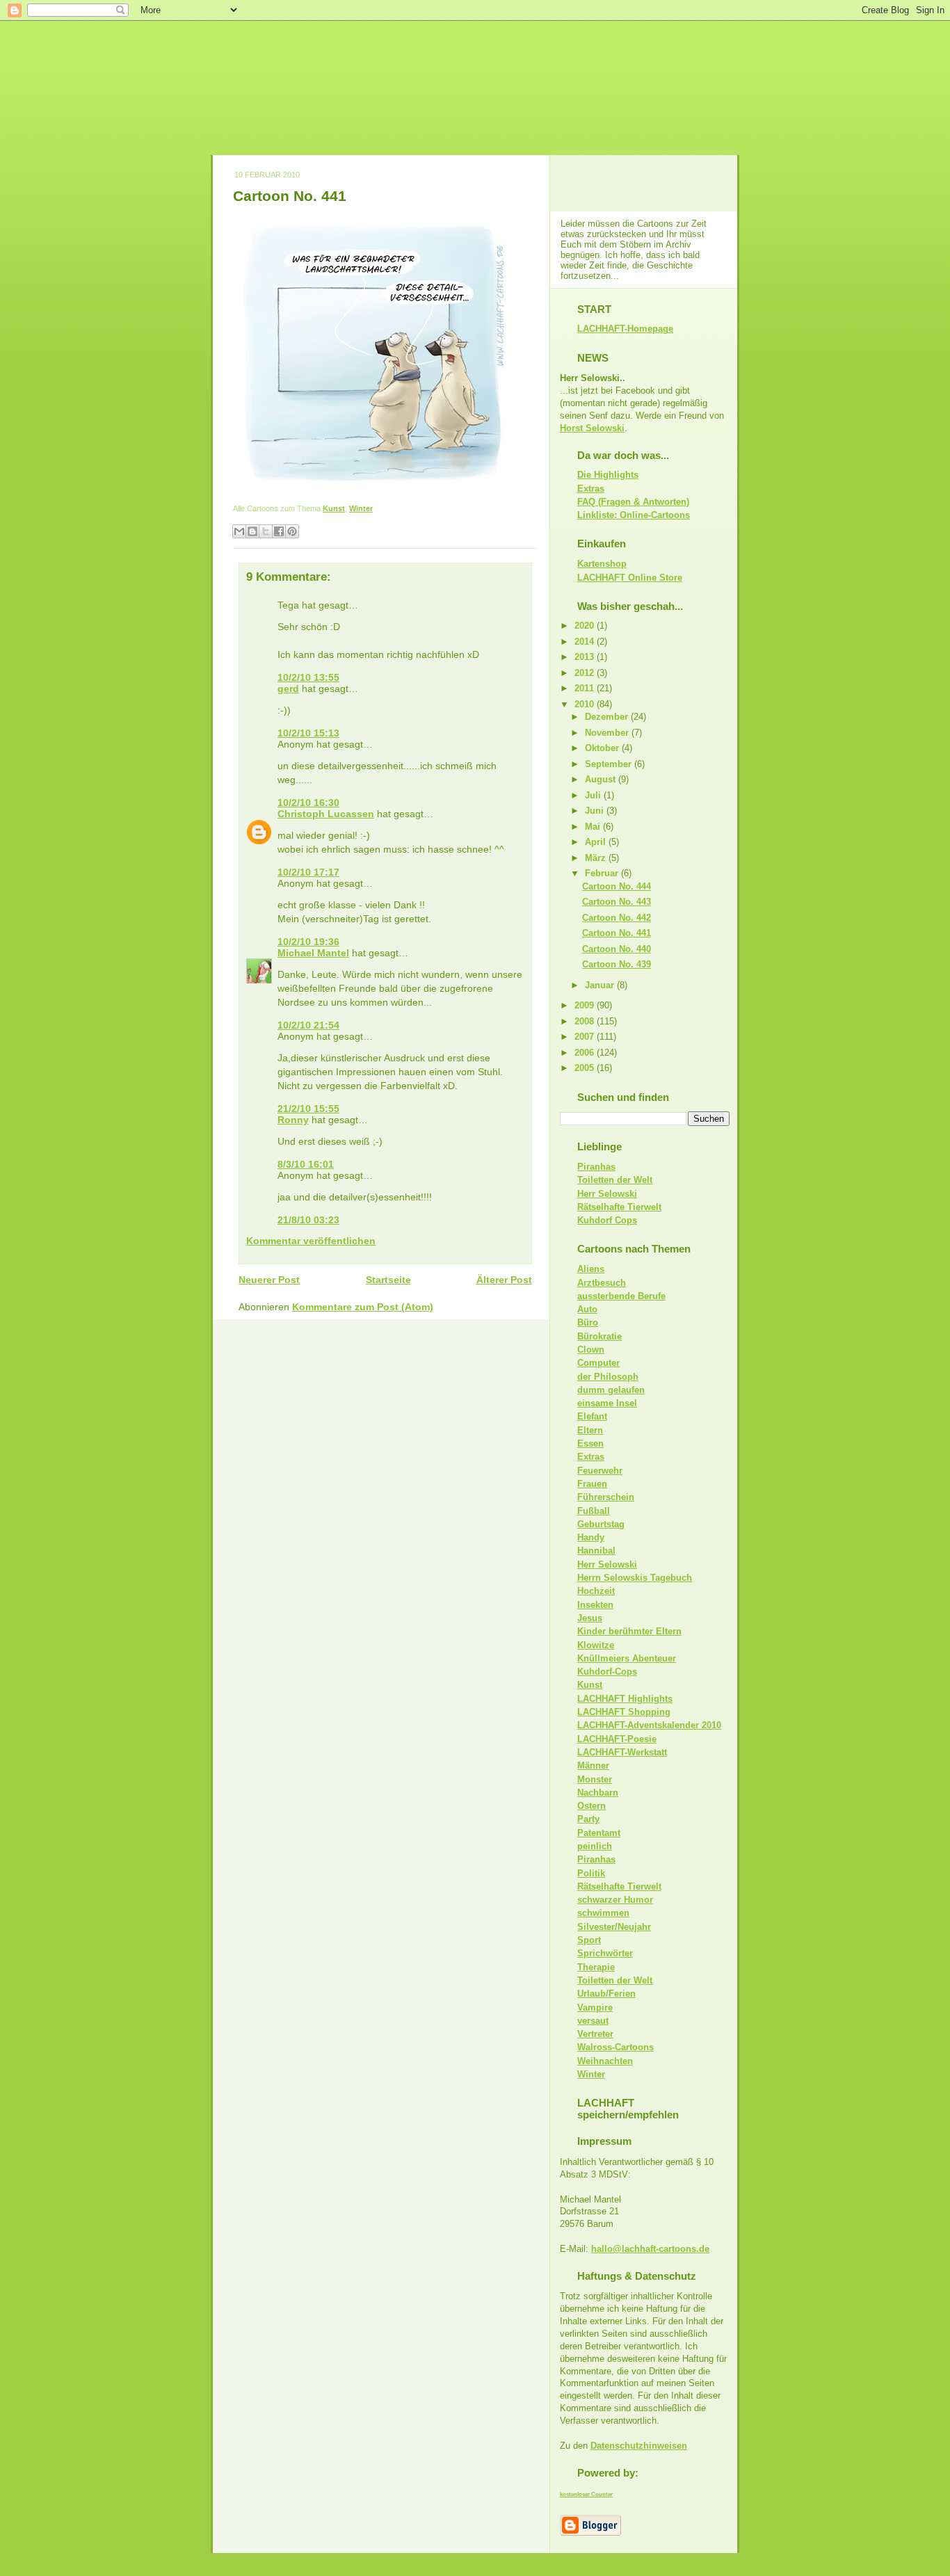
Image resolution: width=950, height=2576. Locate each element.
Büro (588, 1322)
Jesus (590, 1618)
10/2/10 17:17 (308, 872)
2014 (586, 642)
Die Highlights (608, 475)
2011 (586, 688)
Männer (593, 1765)
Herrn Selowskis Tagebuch (635, 1578)
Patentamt (599, 1833)
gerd (288, 689)
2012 (586, 673)
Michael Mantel (313, 953)
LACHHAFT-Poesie (617, 1739)
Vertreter (595, 2034)
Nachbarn (598, 1793)
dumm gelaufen (611, 1390)
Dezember (608, 717)
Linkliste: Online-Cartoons (634, 515)
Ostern (591, 1806)
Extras (591, 489)
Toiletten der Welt (615, 1180)
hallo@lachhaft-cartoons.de (650, 2249)
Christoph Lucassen (326, 814)
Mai (594, 827)
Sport (589, 1940)
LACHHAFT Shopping (624, 1712)
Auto (587, 1309)
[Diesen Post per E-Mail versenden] (239, 531)
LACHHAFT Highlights (625, 1699)
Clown (591, 1350)
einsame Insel (607, 1403)
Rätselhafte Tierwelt (619, 1207)
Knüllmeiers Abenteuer (627, 1658)
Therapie (596, 1967)
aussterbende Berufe (621, 1296)
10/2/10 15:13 (308, 733)
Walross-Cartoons (615, 2047)
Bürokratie (599, 1336)
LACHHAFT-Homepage (625, 329)
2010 (586, 704)
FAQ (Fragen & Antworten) (633, 502)
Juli (594, 795)
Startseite (388, 1280)
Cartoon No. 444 (617, 886)
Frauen (592, 1484)
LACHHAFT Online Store (630, 578)
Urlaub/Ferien (606, 1994)
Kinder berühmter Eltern (629, 1631)
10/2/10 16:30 (308, 803)
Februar (603, 873)
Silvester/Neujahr (614, 1927)
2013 (586, 657)
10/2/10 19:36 (308, 942)
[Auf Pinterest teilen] (292, 531)
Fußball (594, 1511)
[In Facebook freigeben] (279, 531)
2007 (586, 1037)
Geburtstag (601, 1524)
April (597, 842)
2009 (586, 1005)
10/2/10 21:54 (308, 1025)
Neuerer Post (269, 1280)
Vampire (595, 2007)
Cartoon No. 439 (617, 964)
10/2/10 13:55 (308, 677)
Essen (590, 1443)
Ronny (293, 1120)
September (610, 764)
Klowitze (596, 1645)
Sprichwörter (605, 1953)
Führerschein (606, 1497)
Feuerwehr (600, 1471)
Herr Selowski (607, 1194)
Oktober (603, 748)
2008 (586, 1021)
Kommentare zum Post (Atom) (363, 1307)
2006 (586, 1053)
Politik (591, 1873)
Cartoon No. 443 (617, 902)
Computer (598, 1363)
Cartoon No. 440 (617, 949)
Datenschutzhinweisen (639, 2446)
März (597, 858)
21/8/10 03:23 (308, 1220)
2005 (586, 1068)
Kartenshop (602, 564)
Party (588, 1819)
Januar (601, 985)
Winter (361, 508)
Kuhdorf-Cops (607, 1672)
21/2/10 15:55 (308, 1109)
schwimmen (603, 1913)
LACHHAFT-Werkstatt (622, 1752)
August (602, 779)
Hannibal (596, 1551)
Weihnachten (605, 2061)
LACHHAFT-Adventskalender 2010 (649, 1725)
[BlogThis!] (252, 531)
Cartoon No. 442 (617, 918)
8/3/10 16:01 (306, 1164)
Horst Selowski (592, 428)
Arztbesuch (602, 1283)
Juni (596, 811)
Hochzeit (596, 1591)
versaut (593, 2021)
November (608, 733)
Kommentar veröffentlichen (311, 1241)
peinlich (595, 1846)
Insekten (595, 1605)
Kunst (334, 508)
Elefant (592, 1416)
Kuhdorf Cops (607, 1220)
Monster (595, 1779)
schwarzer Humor (615, 1900)
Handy (591, 1537)
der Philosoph (608, 1377)
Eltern (590, 1430)
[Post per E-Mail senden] (376, 508)
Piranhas (596, 1167)
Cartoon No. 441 (290, 196)
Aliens (591, 1269)
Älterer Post (504, 1280)
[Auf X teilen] (266, 531)
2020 (586, 626)
